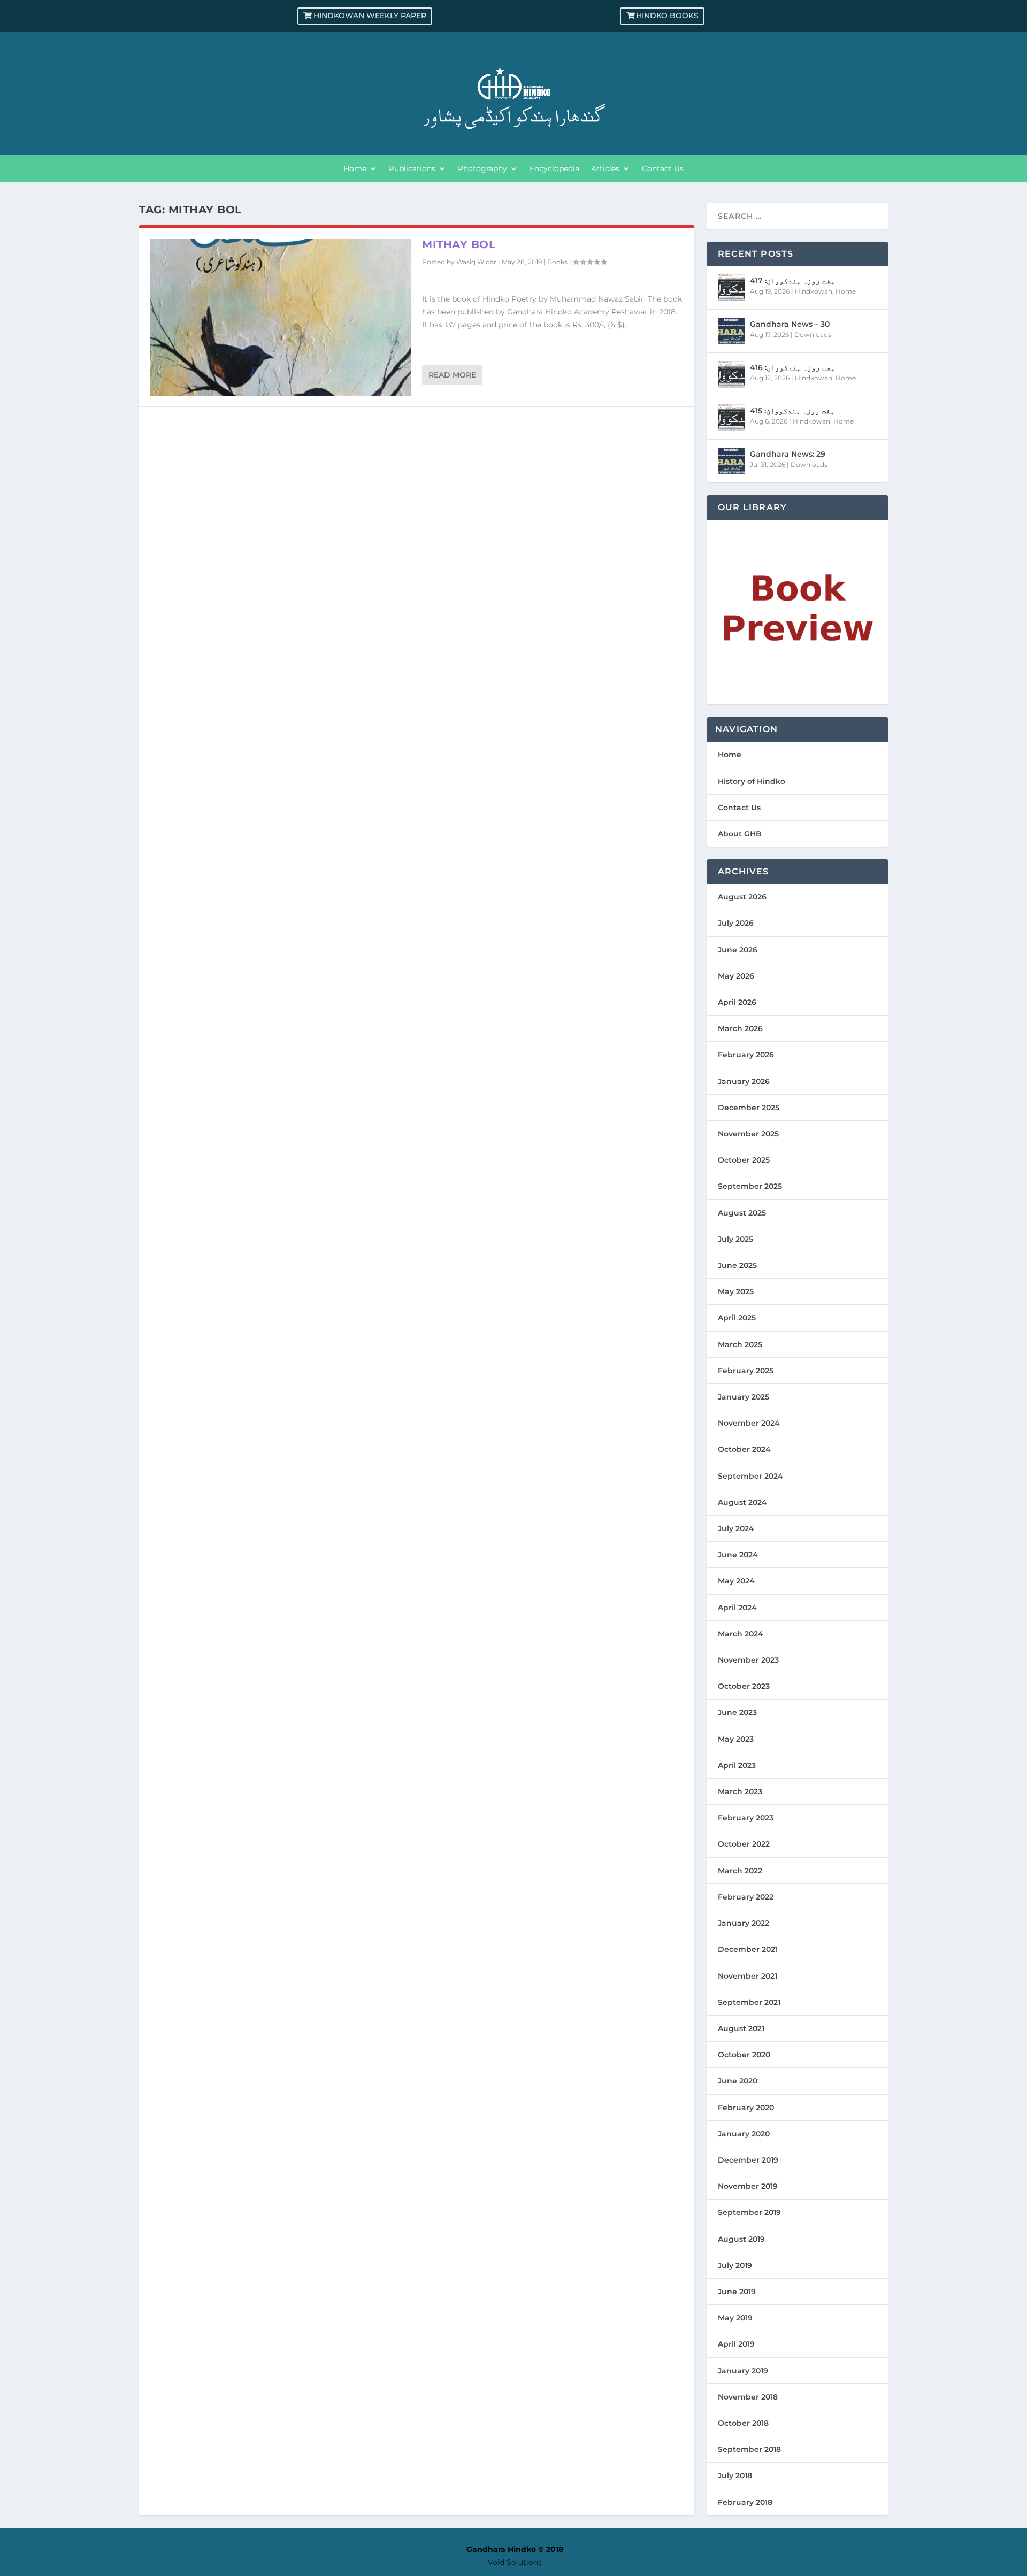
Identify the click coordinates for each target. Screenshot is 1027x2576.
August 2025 (742, 1213)
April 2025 (737, 1318)
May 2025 (736, 1291)
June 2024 (738, 1555)
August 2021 (741, 2028)
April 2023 (737, 1765)
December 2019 (748, 2160)
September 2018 (749, 2449)
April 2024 (737, 1608)
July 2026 (736, 923)
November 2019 (748, 2186)
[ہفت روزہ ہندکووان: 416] (731, 374)
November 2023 (748, 1660)
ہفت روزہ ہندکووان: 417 (792, 281)
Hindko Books (667, 16)
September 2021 (749, 2002)
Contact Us (663, 169)
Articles (605, 169)
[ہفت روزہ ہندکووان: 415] (731, 418)
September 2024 (750, 1476)
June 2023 (737, 1712)
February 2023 (746, 1818)
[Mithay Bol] (281, 317)
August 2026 (742, 897)
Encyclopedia (554, 169)
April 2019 (736, 2344)
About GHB (740, 834)
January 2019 (743, 2371)
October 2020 (744, 2055)
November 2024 (749, 1423)
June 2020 (738, 2081)
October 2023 (744, 1686)
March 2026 (740, 1028)
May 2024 (736, 1581)
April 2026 (737, 1002)
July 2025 (735, 1239)
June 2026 (738, 950)
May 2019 (735, 2318)
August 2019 (741, 2239)
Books (557, 262)
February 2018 (745, 2502)
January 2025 (744, 1397)
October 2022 (744, 1844)
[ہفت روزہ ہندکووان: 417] (731, 288)
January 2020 (744, 2134)
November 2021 (748, 1976)
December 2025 (749, 1108)
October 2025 (744, 1160)
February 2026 (746, 1055)
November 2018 (748, 2397)
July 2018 (735, 2475)
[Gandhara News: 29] (731, 461)
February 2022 (746, 1897)
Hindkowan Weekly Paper (370, 16)
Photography (482, 169)
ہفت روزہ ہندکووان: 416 (792, 367)
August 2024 (742, 1502)
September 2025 (750, 1186)
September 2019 (749, 2212)
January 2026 (744, 1081)
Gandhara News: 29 (788, 454)
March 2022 (740, 1871)
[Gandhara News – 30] (731, 331)
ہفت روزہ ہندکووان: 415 (792, 411)
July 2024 (736, 1528)
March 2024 (741, 1634)
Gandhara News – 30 (790, 324)
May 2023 (736, 1739)
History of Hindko (752, 781)
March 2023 (740, 1791)
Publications (412, 169)
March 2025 (740, 1344)
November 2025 (748, 1134)
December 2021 (748, 1949)
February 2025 (746, 1371)
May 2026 (736, 976)
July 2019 (735, 2265)
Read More (452, 375)
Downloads (813, 335)
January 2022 (744, 1923)
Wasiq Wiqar (476, 262)
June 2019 (737, 2292)
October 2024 (744, 1449)
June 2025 (737, 1265)
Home (355, 169)
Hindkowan (814, 291)
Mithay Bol (459, 244)
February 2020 (746, 2108)
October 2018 (743, 2423)
